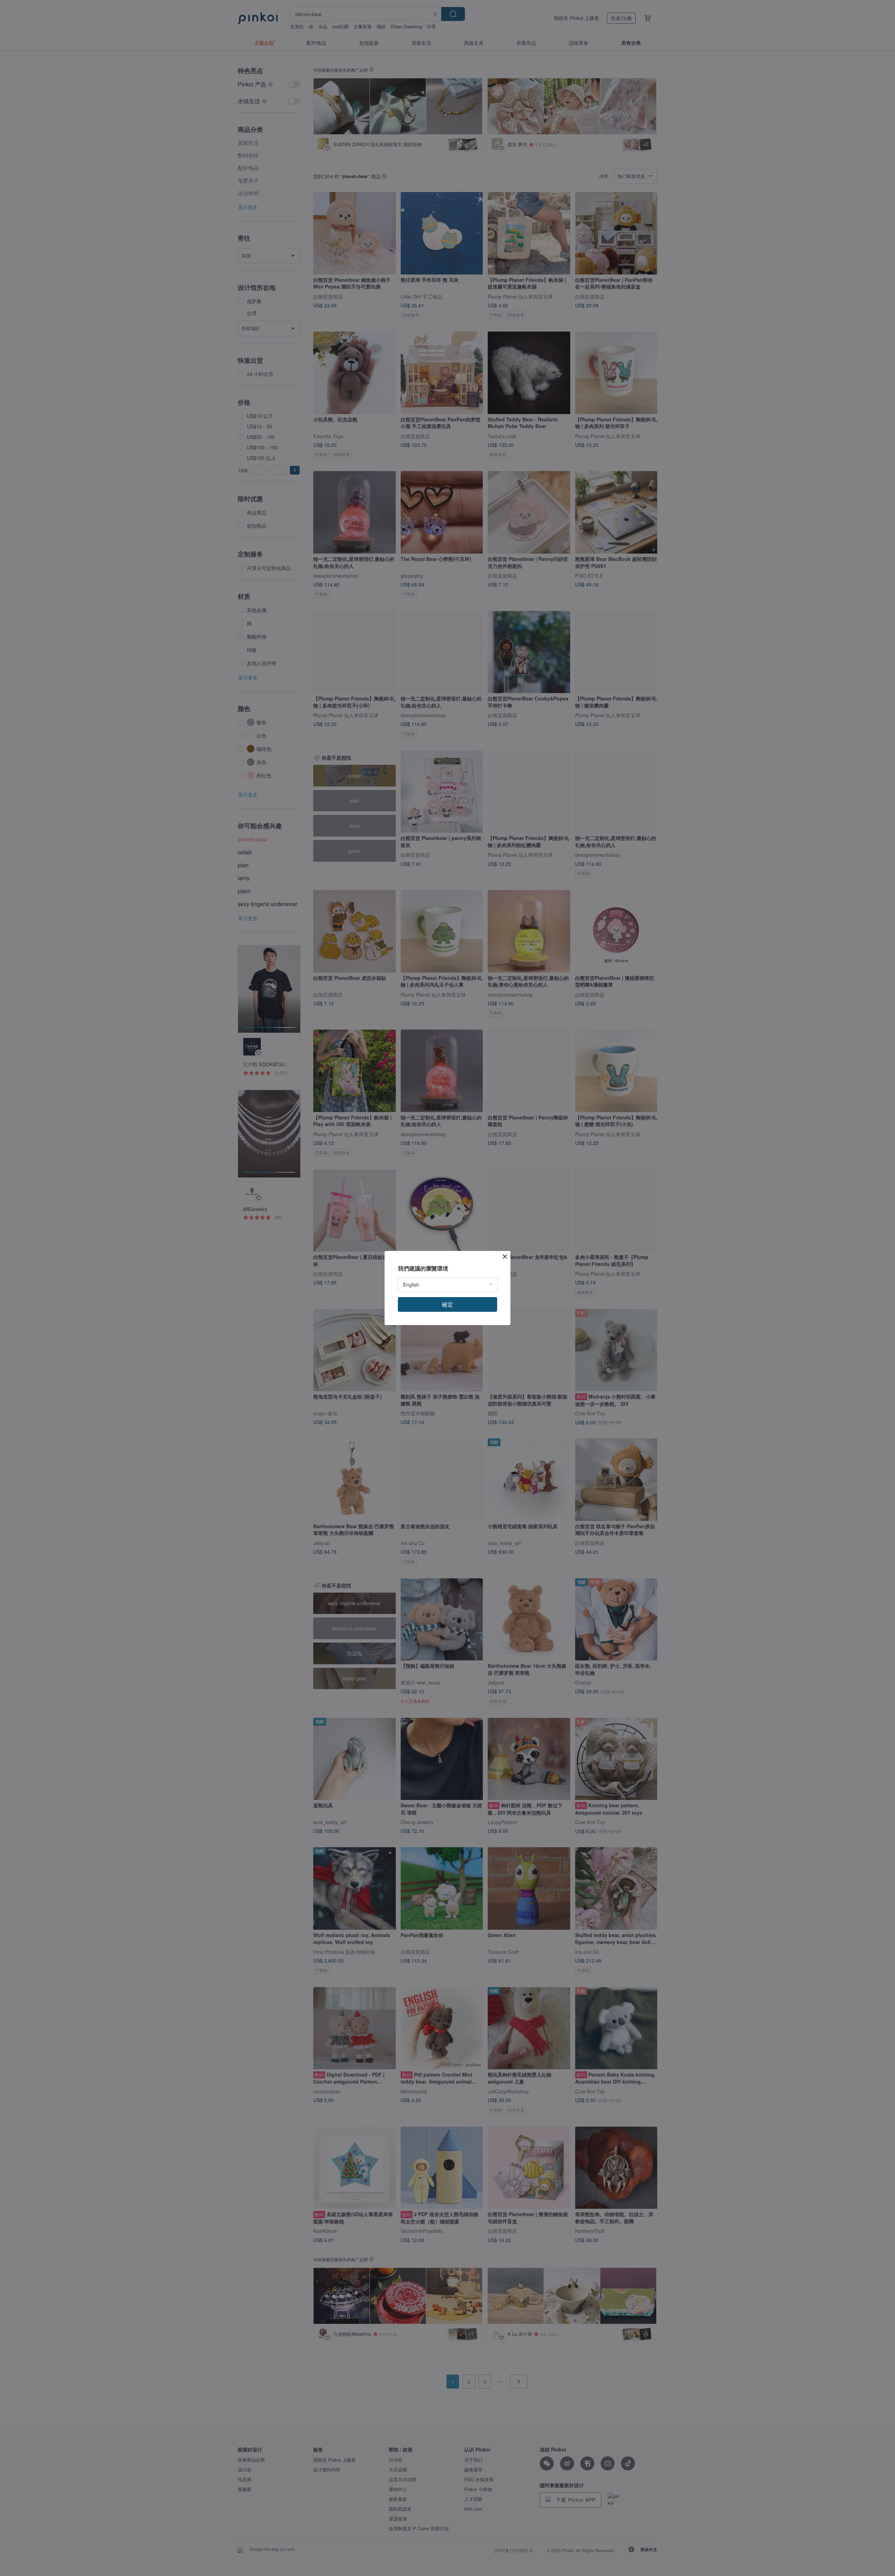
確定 (447, 1304)
